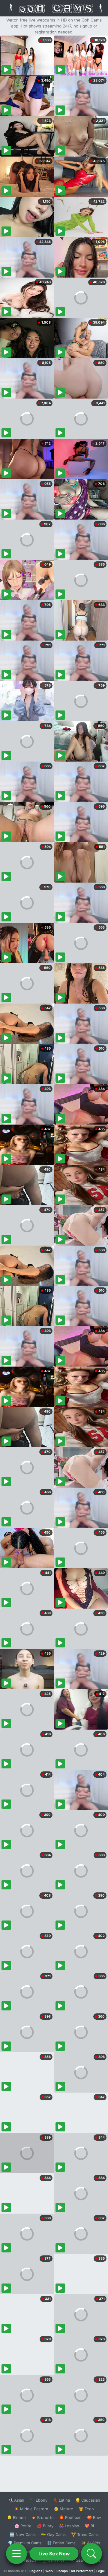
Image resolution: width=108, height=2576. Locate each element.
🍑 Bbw (94, 2517)
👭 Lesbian (69, 2526)
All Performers (82, 2571)
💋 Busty (45, 2526)
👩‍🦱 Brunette (42, 2517)
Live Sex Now (54, 2554)
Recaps (62, 2571)
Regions (36, 2571)
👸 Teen (86, 2509)
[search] (91, 2554)
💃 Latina (61, 2500)
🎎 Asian (16, 2500)
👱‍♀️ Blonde (16, 2517)
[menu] (16, 2554)
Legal (100, 2571)
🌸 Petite (23, 2526)
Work (49, 2571)
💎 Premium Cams (25, 2543)
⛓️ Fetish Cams (61, 2543)
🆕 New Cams (23, 2534)
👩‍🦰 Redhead (70, 2517)
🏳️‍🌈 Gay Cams (53, 2534)
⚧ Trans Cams (85, 2534)
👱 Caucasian (88, 2500)
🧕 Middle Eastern (31, 2509)
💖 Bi (89, 2526)
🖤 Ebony (39, 2500)
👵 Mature (63, 2509)
